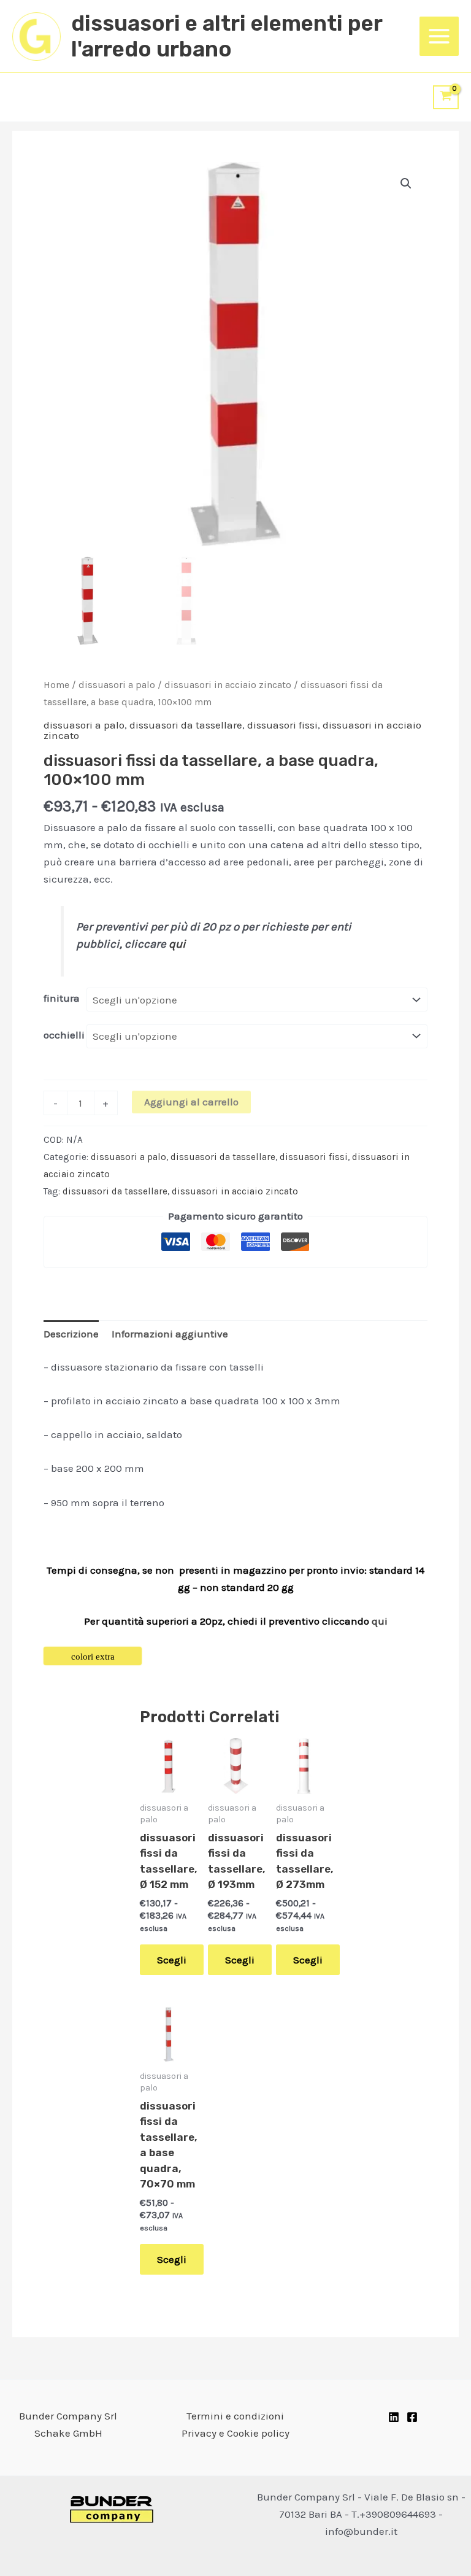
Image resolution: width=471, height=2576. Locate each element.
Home (56, 685)
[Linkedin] (394, 2417)
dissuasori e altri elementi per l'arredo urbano (227, 36)
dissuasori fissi (282, 725)
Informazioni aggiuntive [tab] (170, 1334)
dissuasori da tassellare (186, 725)
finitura (62, 998)
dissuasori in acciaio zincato (228, 685)
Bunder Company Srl (68, 2416)
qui (177, 944)
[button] (406, 184)
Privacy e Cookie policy (235, 2433)
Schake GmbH (68, 2433)
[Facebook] (412, 2417)
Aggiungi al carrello (191, 1102)
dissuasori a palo (117, 685)
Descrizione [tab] (71, 1334)
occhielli (64, 1035)
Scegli (172, 1960)
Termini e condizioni (235, 2416)
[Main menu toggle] (439, 36)
